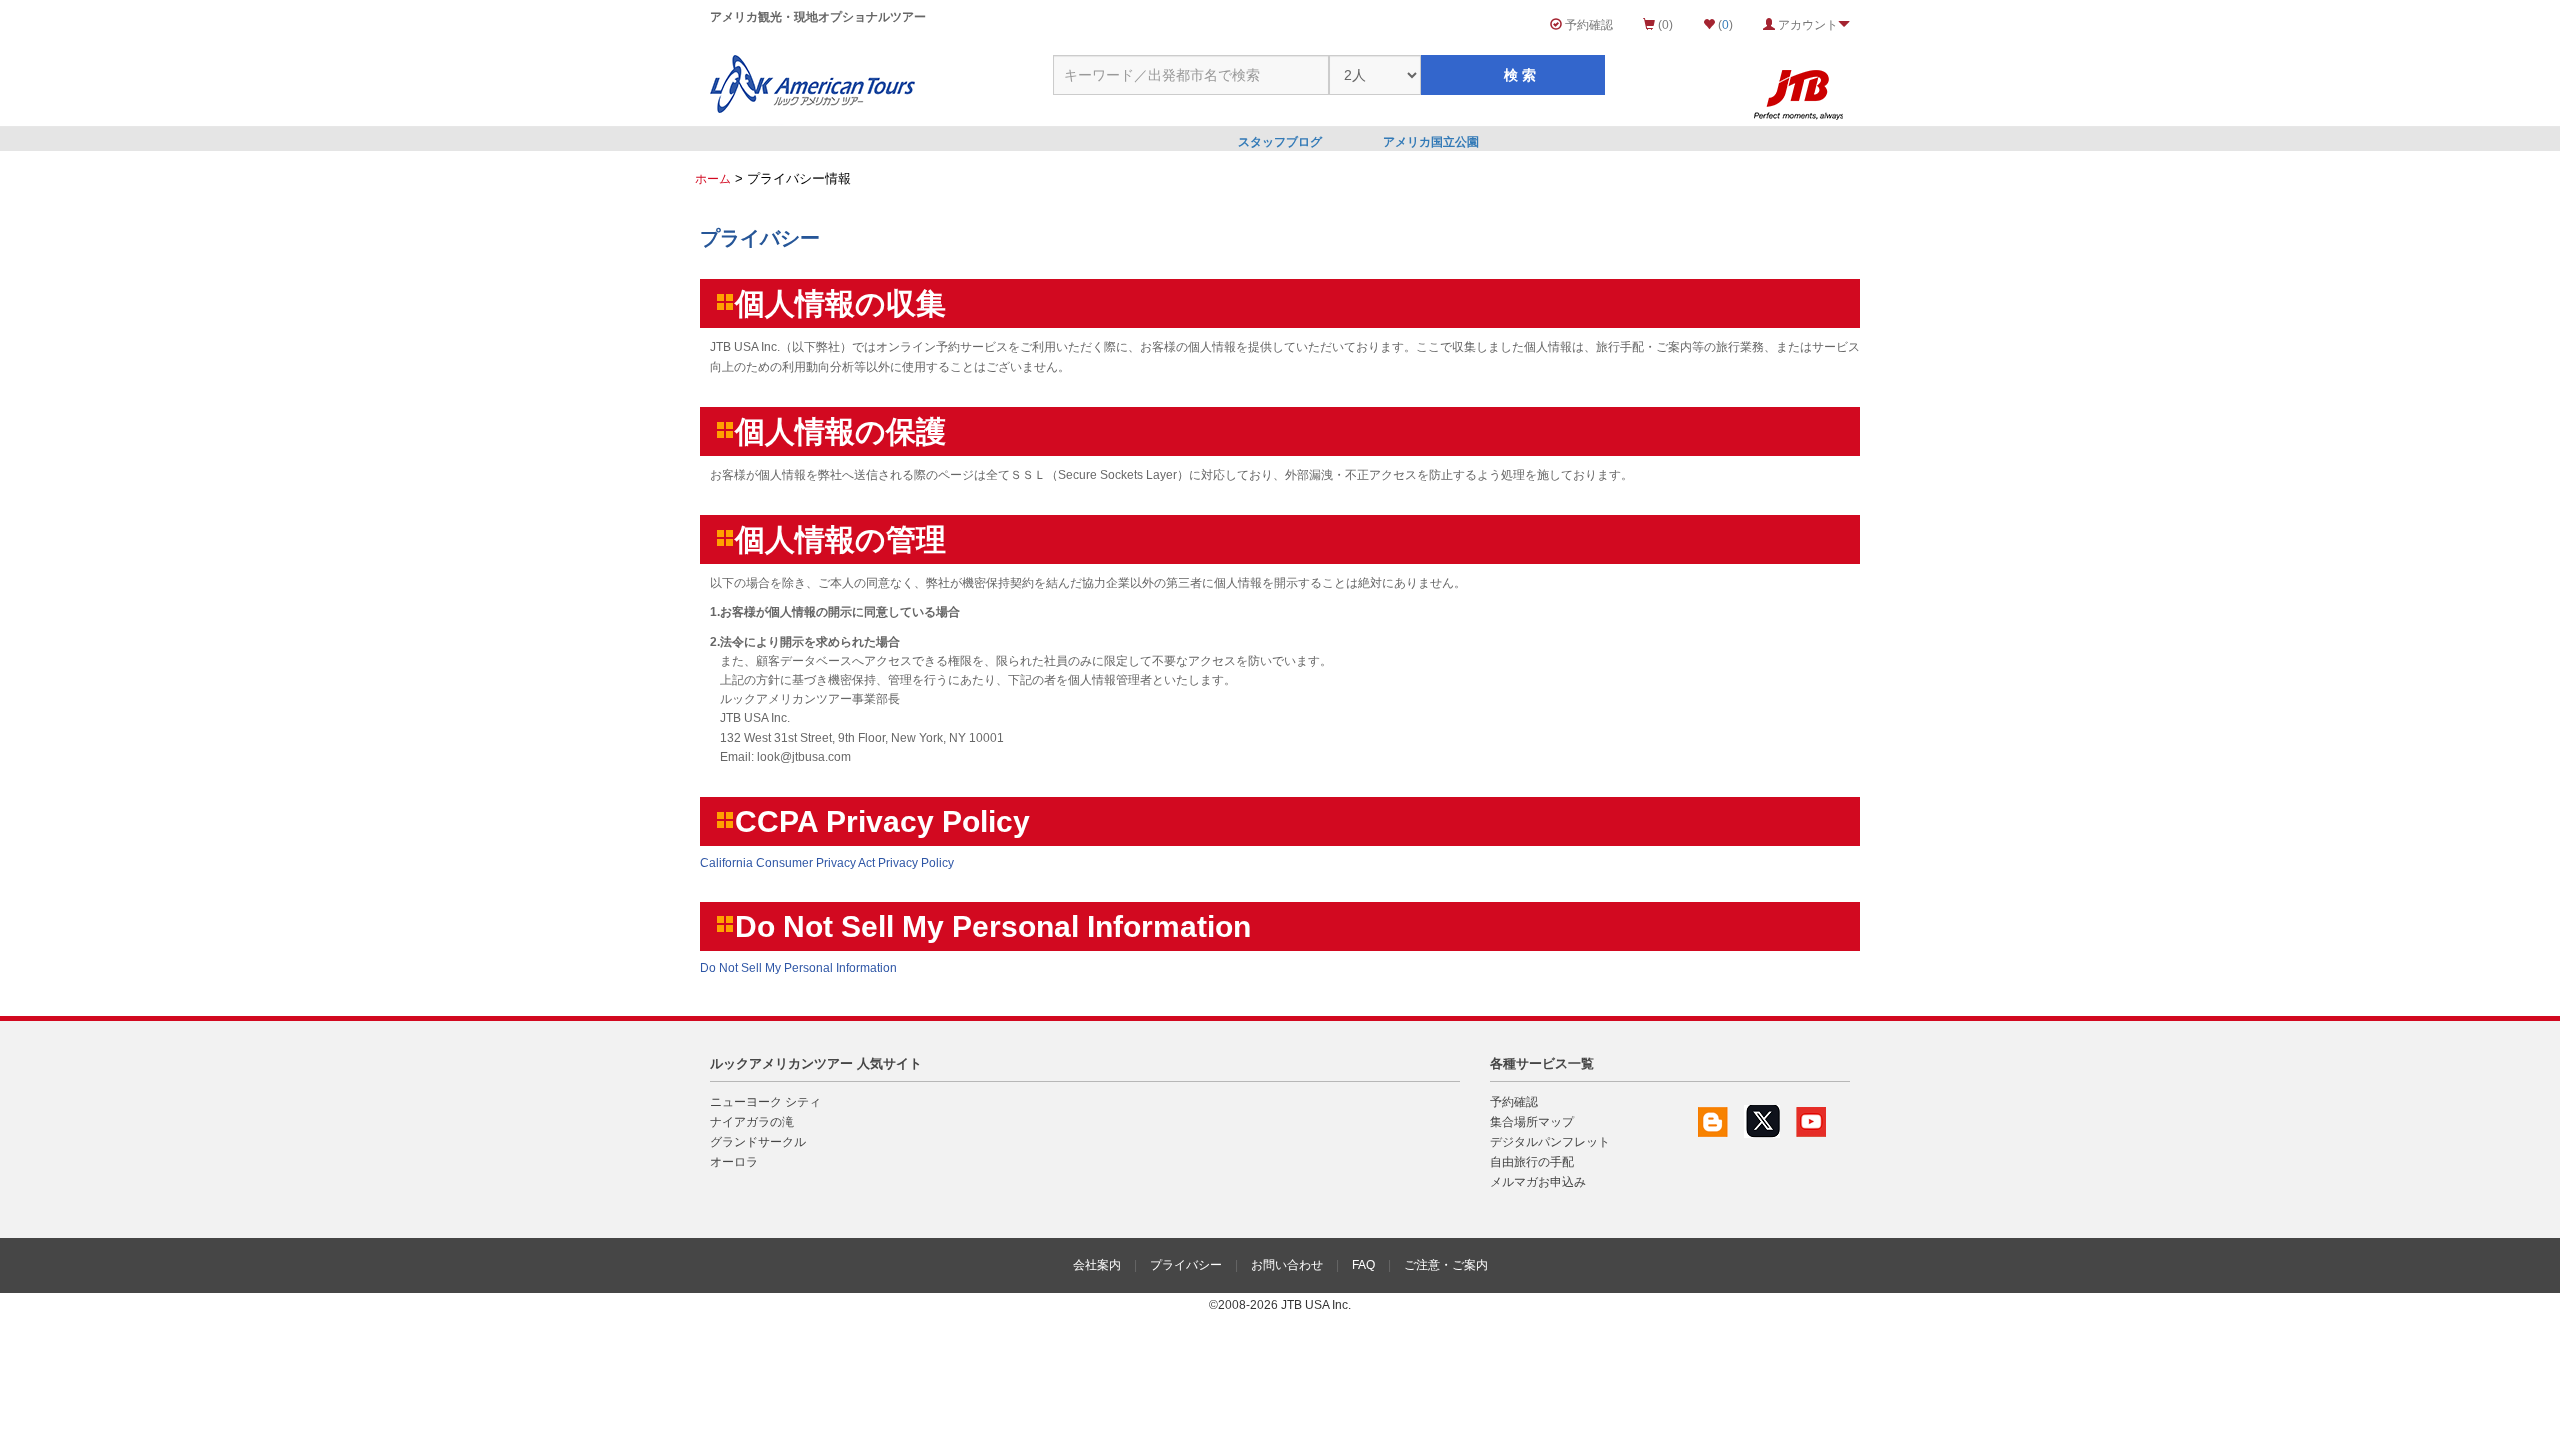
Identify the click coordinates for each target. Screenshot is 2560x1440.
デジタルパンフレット (1550, 1142)
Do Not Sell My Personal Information (798, 968)
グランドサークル (758, 1142)
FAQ (1363, 1265)
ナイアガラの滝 (752, 1122)
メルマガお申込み (1538, 1182)
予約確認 (1587, 25)
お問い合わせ (1287, 1265)
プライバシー (1186, 1265)
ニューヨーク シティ (765, 1102)
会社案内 (1097, 1265)
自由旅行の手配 (1532, 1162)
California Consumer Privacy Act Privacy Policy (827, 863)
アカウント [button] (1806, 25)
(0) (1664, 25)
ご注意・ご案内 (1446, 1265)
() (1724, 25)
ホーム (713, 179)
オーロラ (734, 1162)
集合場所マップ (1532, 1122)
